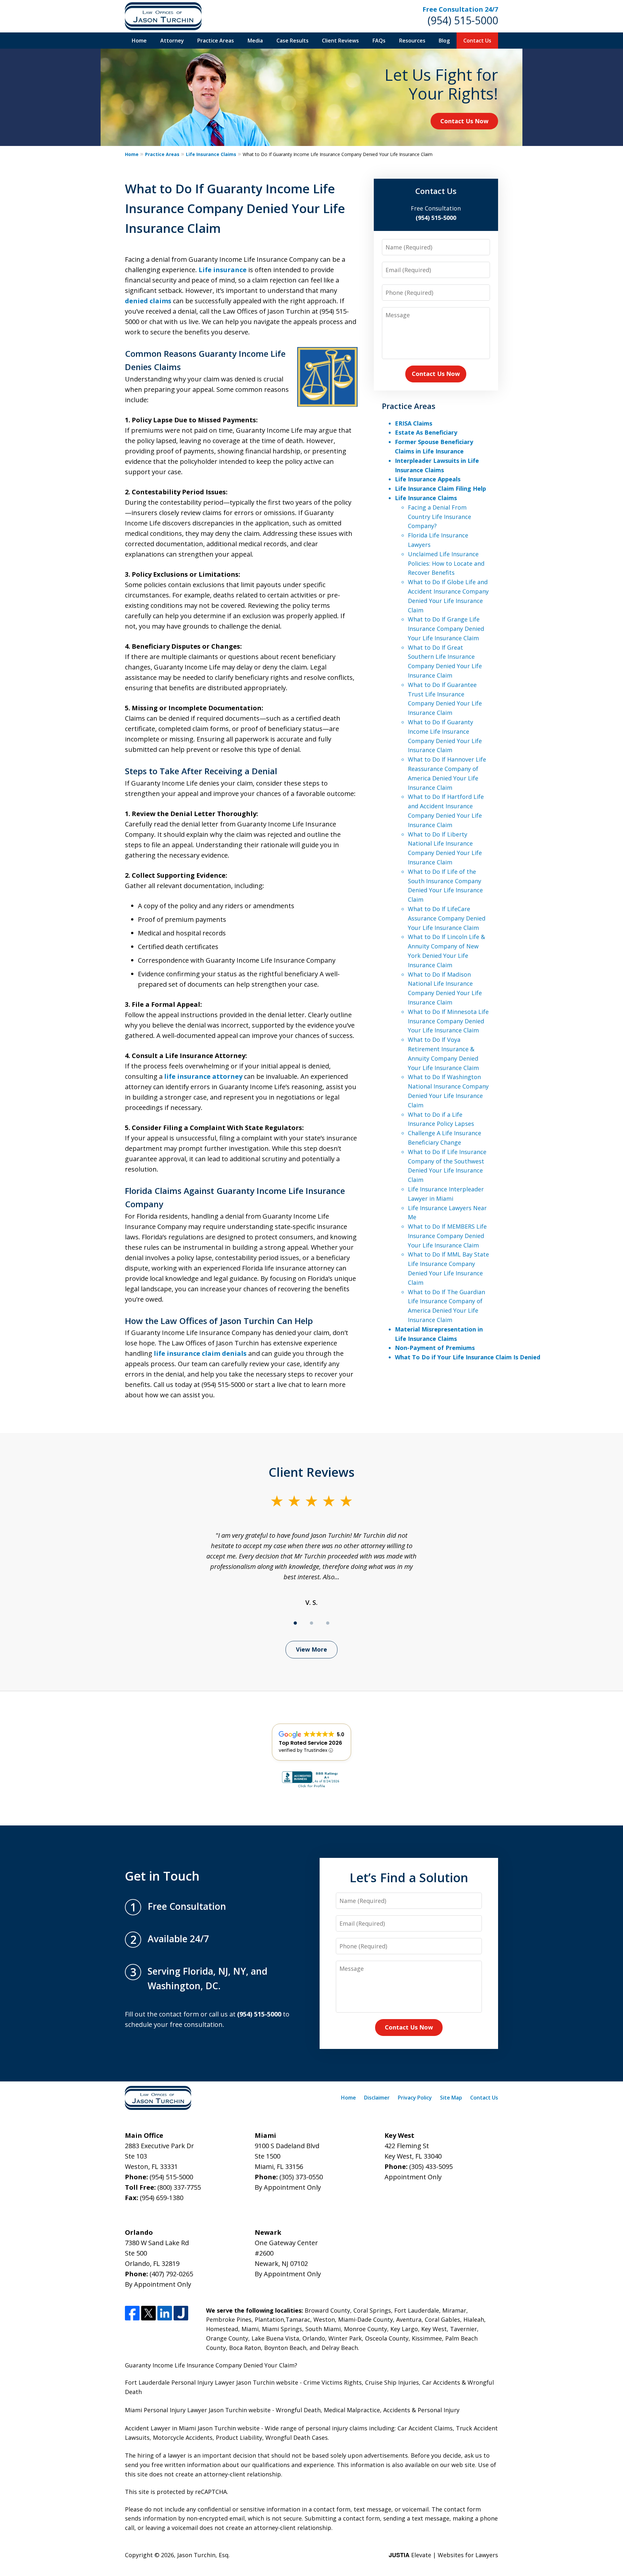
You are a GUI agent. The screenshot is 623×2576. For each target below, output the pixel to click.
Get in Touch (162, 1876)
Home (139, 41)
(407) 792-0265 (171, 2274)
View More (311, 1649)
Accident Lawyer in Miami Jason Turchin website (192, 2428)
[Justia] (181, 2313)
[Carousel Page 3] (328, 1623)
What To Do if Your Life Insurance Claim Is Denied (468, 1357)
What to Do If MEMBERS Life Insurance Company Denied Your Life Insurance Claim (447, 1236)
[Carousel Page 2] (311, 1623)
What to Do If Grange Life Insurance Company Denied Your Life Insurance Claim (446, 629)
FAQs (379, 41)
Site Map (451, 2098)
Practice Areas (216, 41)
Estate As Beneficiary (426, 432)
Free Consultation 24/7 (460, 9)
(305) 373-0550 (301, 2177)
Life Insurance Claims (211, 154)
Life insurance (223, 270)
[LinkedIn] (165, 2313)
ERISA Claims (414, 423)
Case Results (293, 41)
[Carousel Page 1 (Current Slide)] (295, 1623)
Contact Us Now (464, 121)
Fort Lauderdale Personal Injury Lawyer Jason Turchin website (212, 2382)
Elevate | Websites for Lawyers (443, 2555)
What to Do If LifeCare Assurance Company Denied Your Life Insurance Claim (447, 918)
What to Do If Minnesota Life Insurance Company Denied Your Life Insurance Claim (448, 1021)
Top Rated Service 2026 (310, 1743)
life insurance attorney (203, 1076)
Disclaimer (377, 2098)
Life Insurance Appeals (428, 479)
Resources (412, 41)
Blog (444, 41)
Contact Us (477, 41)
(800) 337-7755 (179, 2187)
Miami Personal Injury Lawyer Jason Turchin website (198, 2410)
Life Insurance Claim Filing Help (440, 488)
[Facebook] (132, 2313)
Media (255, 41)
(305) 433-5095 (431, 2167)
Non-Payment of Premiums (435, 1348)
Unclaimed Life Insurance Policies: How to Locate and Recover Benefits (446, 563)
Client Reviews (340, 41)
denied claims (148, 301)
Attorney (172, 41)
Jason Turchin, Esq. (203, 2555)
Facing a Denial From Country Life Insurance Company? (440, 517)
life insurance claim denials (200, 1353)
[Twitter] (148, 2313)
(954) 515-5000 (463, 20)
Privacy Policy (415, 2098)
